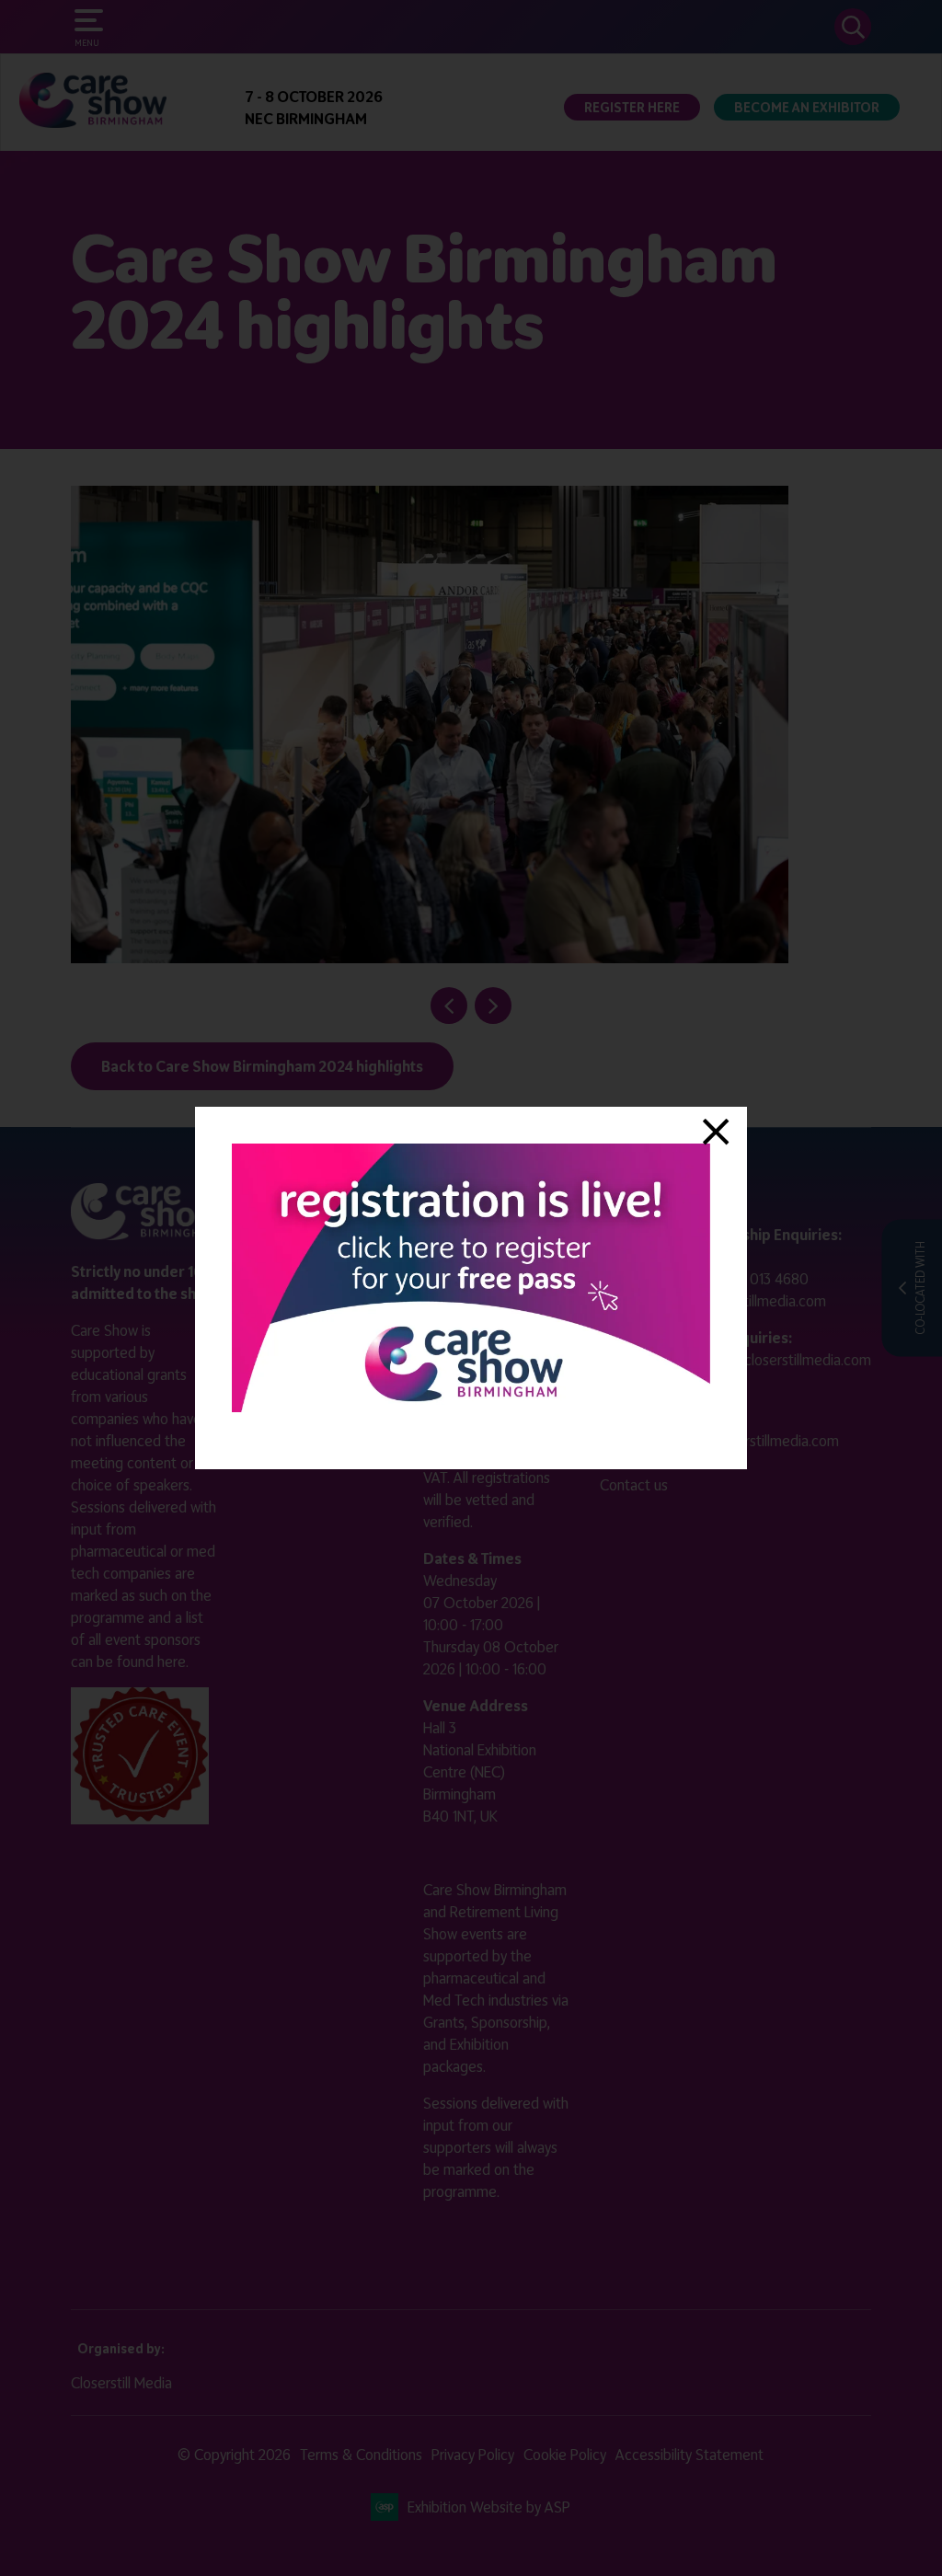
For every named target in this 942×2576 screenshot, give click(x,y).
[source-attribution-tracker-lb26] (471, 1407)
